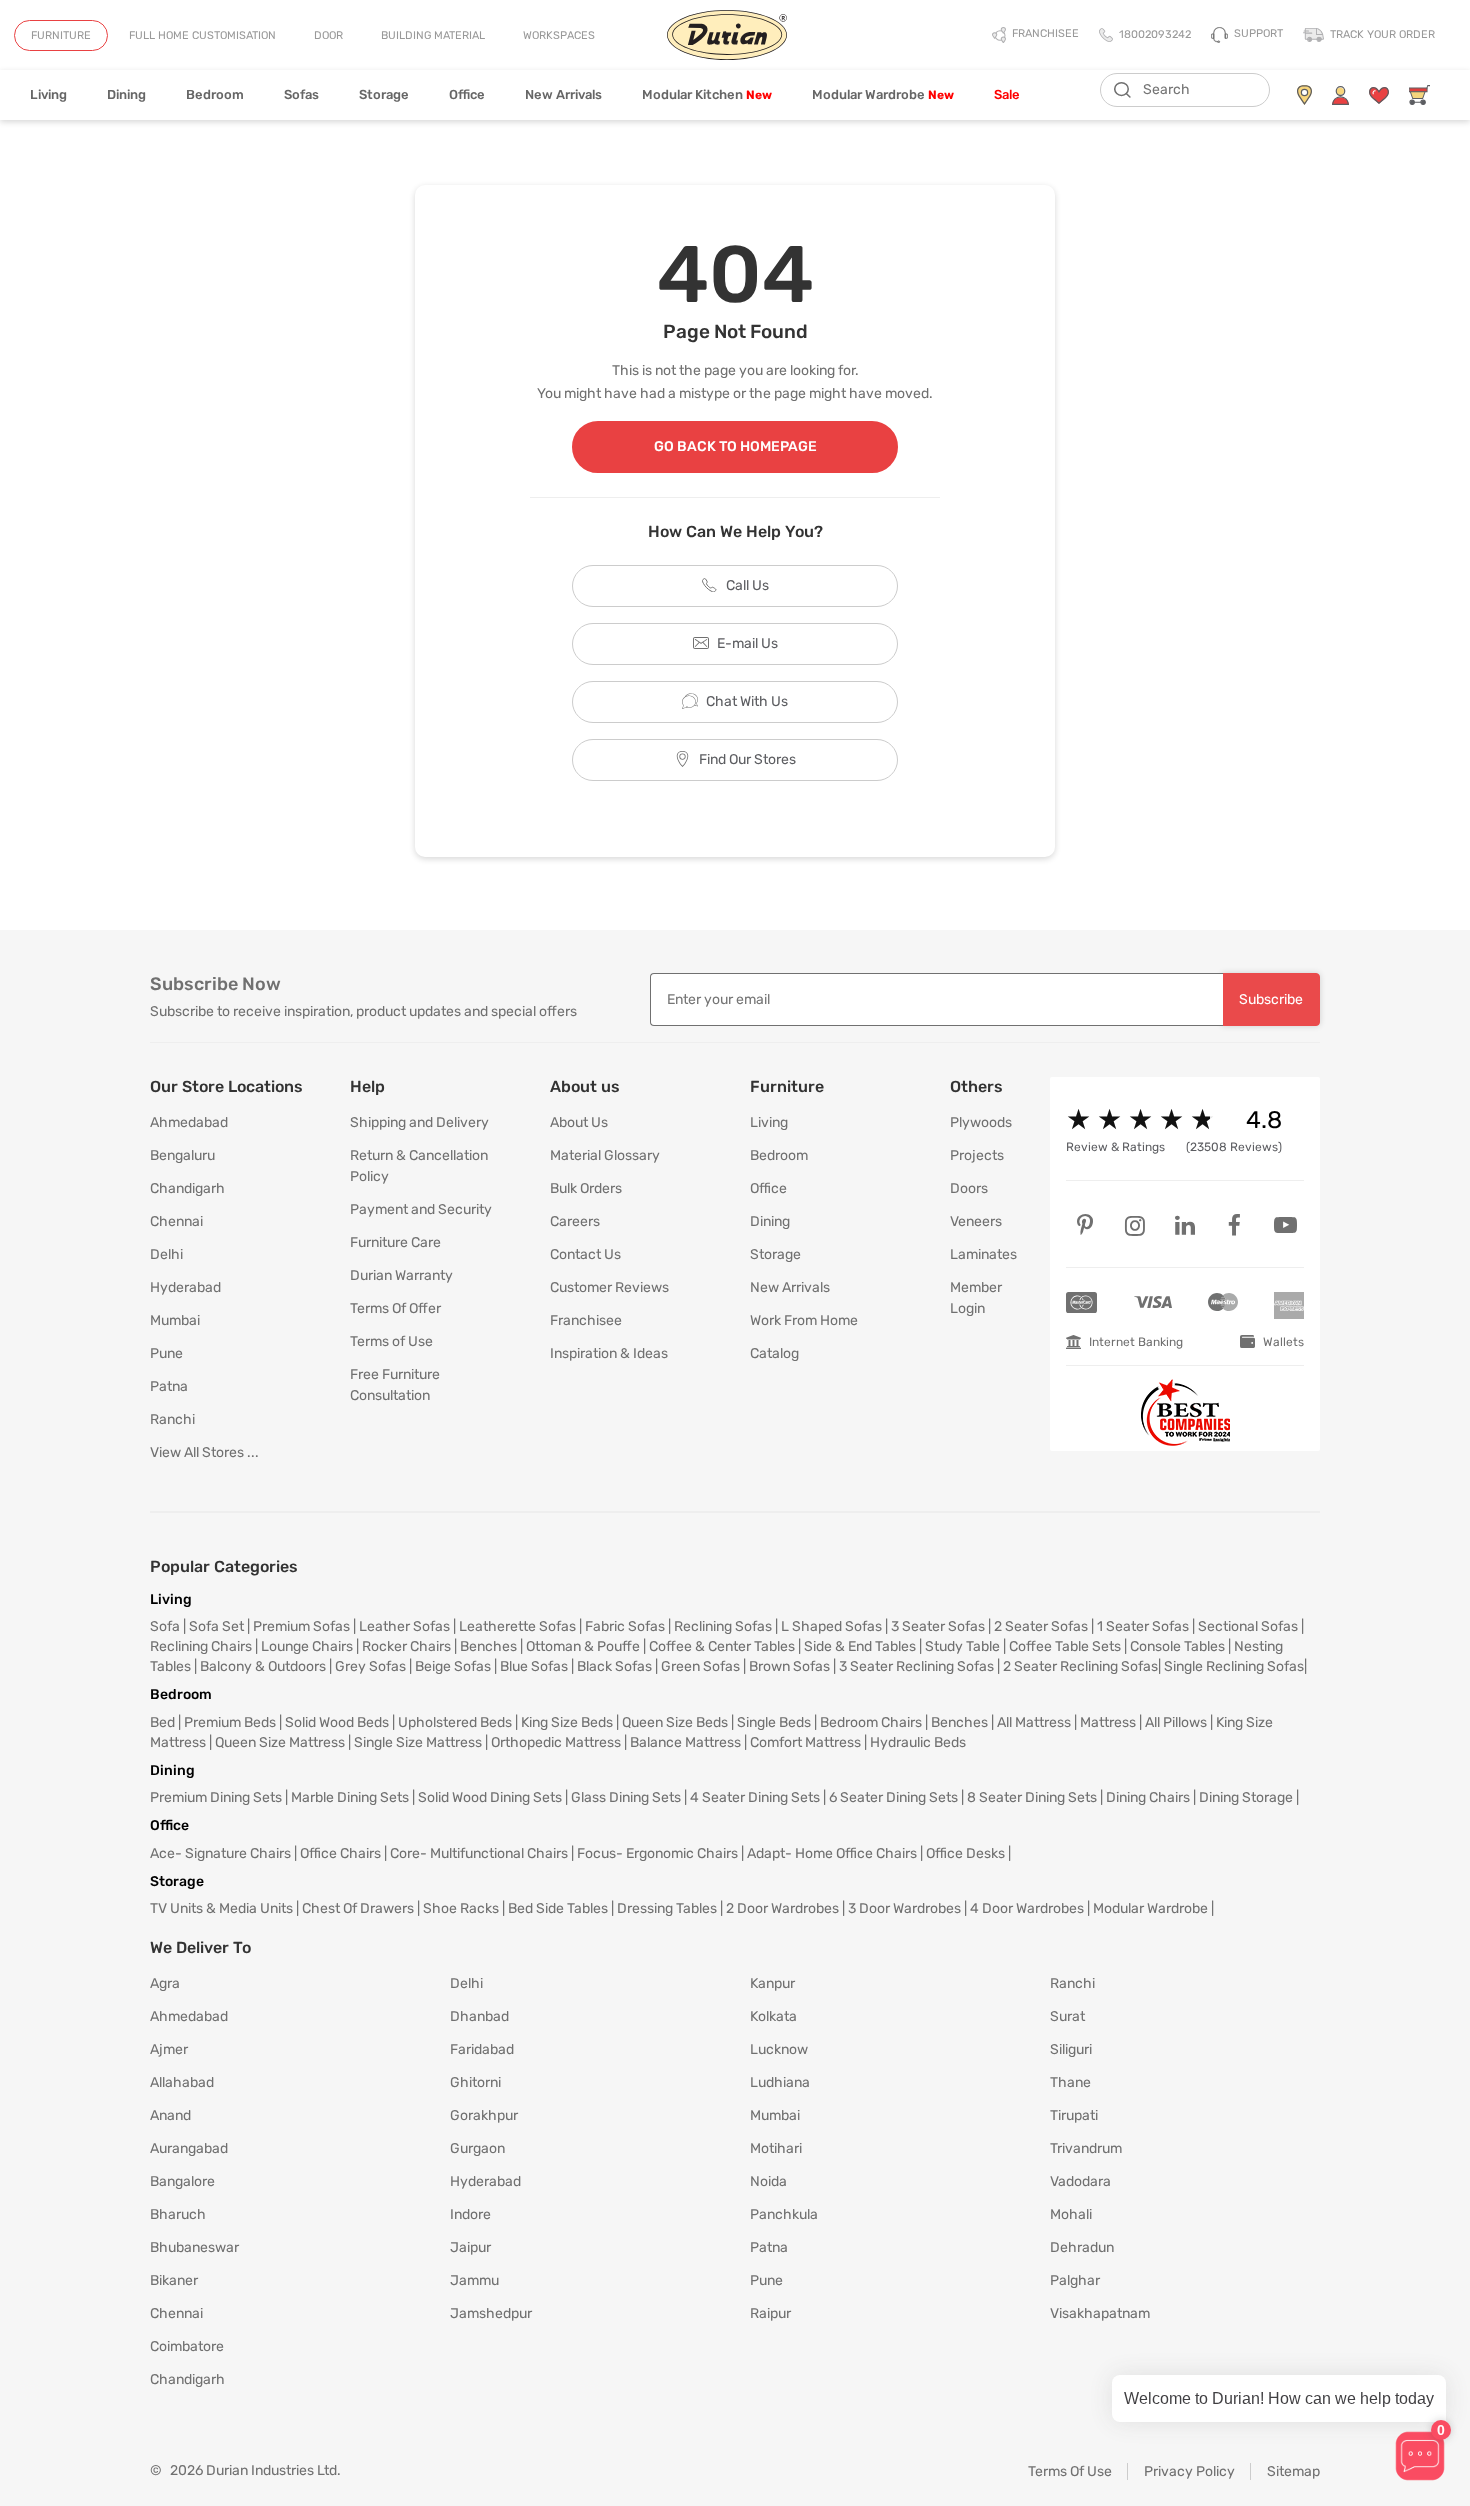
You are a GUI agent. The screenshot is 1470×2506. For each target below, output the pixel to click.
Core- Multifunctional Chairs (479, 1853)
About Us (579, 1122)
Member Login (976, 1298)
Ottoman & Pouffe (583, 1646)
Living (48, 94)
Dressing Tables (667, 1908)
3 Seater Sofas (938, 1626)
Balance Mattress (685, 1742)
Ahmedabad (189, 1122)
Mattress (1108, 1722)
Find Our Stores (747, 759)
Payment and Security (421, 1209)
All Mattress (1034, 1722)
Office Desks (965, 1853)
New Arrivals (563, 94)
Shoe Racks (461, 1908)
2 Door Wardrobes (782, 1908)
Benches (488, 1646)
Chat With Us (747, 701)
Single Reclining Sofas (1234, 1666)
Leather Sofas (404, 1626)
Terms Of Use (1070, 2471)
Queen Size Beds (675, 1722)
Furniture (61, 35)
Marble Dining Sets (350, 1797)
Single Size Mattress (418, 1742)
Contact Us (585, 1254)
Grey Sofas (370, 1666)
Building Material (433, 35)
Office (467, 94)
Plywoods (981, 1122)
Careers (575, 1221)
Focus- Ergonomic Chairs (657, 1853)
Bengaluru (182, 1155)
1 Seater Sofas (1143, 1626)
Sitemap (1293, 2471)
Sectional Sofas (1248, 1626)
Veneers (976, 1221)
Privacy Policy (1189, 2471)
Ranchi (172, 1419)
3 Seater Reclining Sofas (916, 1666)
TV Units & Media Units (221, 1908)
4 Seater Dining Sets (755, 1797)
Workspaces (559, 35)
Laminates (983, 1254)
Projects (977, 1155)
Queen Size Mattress (280, 1742)
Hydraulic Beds (918, 1742)
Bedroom (215, 94)
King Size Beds (567, 1722)
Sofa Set (216, 1626)
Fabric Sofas (625, 1626)
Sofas (301, 94)
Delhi (166, 1254)
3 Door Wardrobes (904, 1908)
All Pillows (1176, 1722)
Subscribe (1271, 999)
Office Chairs (340, 1853)
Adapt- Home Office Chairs (832, 1853)
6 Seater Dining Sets (893, 1797)
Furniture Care (395, 1242)
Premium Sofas (301, 1626)
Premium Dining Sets (216, 1797)
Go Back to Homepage (735, 446)
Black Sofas (614, 1666)
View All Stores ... (204, 1452)
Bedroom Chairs (871, 1722)
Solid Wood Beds (337, 1722)
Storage (384, 94)
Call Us (747, 585)
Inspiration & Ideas (609, 1353)
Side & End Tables (860, 1646)
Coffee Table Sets (1065, 1646)
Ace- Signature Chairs (220, 1853)
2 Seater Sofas (1041, 1626)
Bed (162, 1722)
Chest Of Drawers (358, 1908)
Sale (1007, 94)
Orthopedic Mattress (556, 1742)
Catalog (774, 1353)
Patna (169, 1386)
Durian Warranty (401, 1275)
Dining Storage (1246, 1797)
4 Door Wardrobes (1027, 1908)
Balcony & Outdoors (263, 1666)
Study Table (962, 1646)
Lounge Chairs (307, 1646)
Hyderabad (185, 1287)
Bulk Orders (586, 1188)
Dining (126, 94)
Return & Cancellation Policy (419, 1166)
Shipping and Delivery (419, 1122)
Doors (969, 1188)
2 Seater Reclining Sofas (1080, 1666)
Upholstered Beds (455, 1722)
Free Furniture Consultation (395, 1385)
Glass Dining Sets (626, 1797)
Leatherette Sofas (517, 1626)
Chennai (176, 1221)
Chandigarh (187, 1188)
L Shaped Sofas (831, 1626)
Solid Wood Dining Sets (490, 1797)
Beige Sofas (453, 1666)
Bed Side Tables (558, 1908)
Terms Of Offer (395, 1308)
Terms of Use (391, 1341)
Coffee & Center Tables (722, 1646)
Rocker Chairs (406, 1646)
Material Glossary (605, 1155)
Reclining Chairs (201, 1646)
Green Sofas (700, 1666)
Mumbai (175, 1320)
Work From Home (804, 1320)
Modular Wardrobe (883, 94)
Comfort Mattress (805, 1742)
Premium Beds (230, 1722)
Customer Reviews (609, 1287)
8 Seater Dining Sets (1032, 1797)
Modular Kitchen (707, 94)
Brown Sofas (789, 1666)
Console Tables (1177, 1646)
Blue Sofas (534, 1666)
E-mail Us (747, 643)
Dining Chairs (1148, 1797)
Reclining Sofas (723, 1626)
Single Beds (774, 1722)
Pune (166, 1353)
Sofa (165, 1626)
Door (328, 35)
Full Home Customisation (202, 35)
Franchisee (586, 1320)
